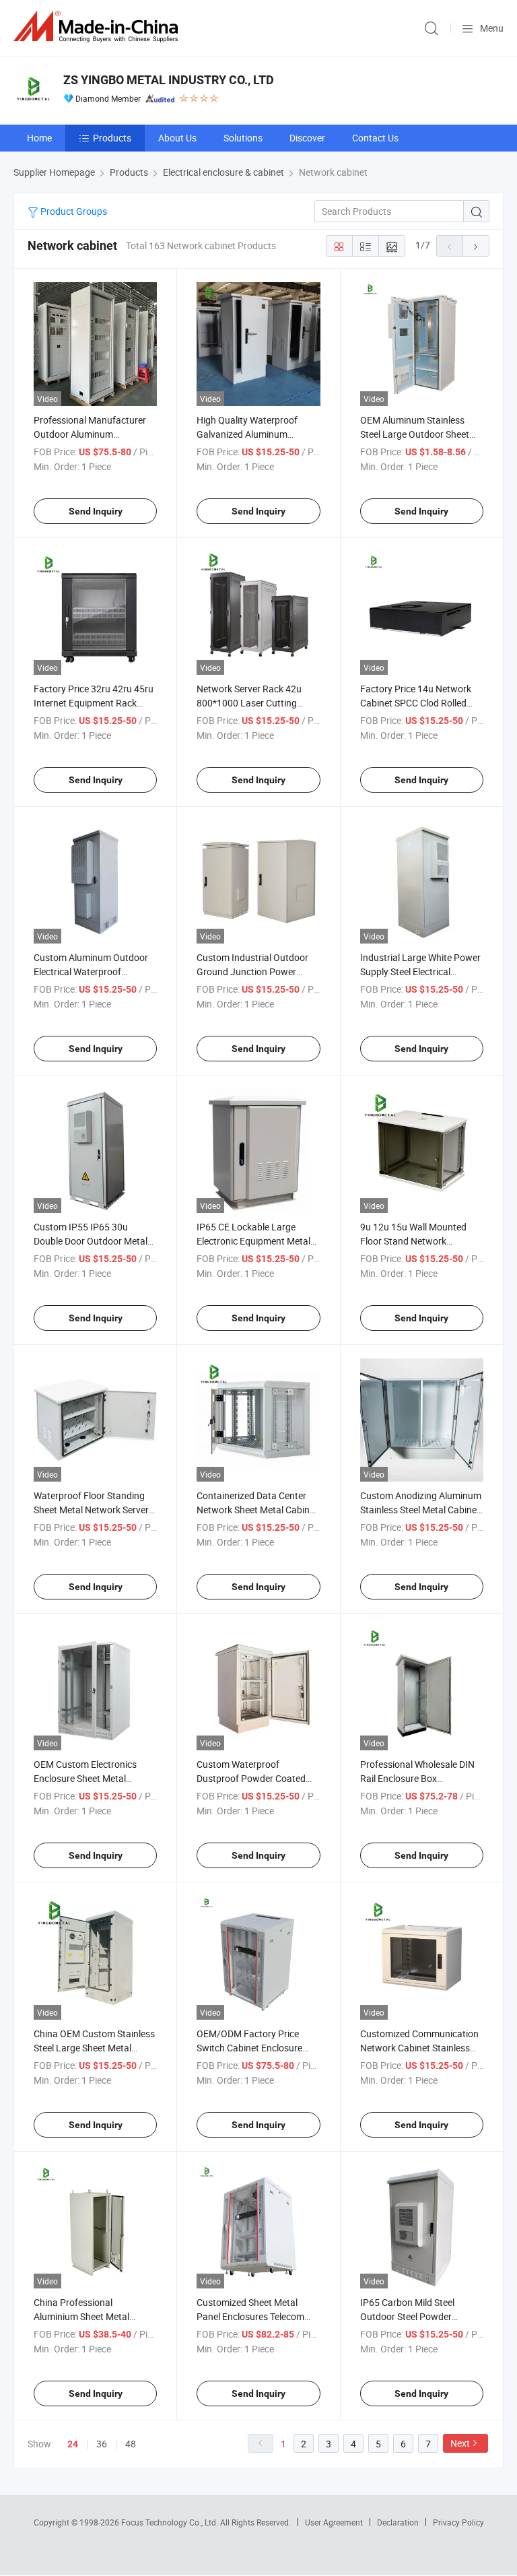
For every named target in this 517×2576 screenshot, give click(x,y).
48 (131, 2444)
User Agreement (334, 2522)
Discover (307, 138)
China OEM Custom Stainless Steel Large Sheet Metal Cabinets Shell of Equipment (94, 2048)
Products (112, 138)
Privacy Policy (458, 2522)
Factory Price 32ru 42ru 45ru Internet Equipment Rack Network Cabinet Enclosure (94, 703)
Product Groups (73, 211)
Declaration (398, 2522)
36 (102, 2444)
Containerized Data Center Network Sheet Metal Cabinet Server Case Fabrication (257, 1510)
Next (460, 2443)
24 (73, 2444)
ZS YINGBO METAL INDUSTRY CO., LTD (169, 80)
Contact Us (375, 138)
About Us (177, 138)
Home (39, 138)
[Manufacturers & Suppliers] (98, 27)
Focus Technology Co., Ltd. (171, 2522)
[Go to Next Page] (476, 246)
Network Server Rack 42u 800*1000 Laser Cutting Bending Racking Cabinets (251, 703)
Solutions (243, 138)
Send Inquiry (96, 511)
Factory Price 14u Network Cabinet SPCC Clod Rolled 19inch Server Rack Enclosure (421, 703)
